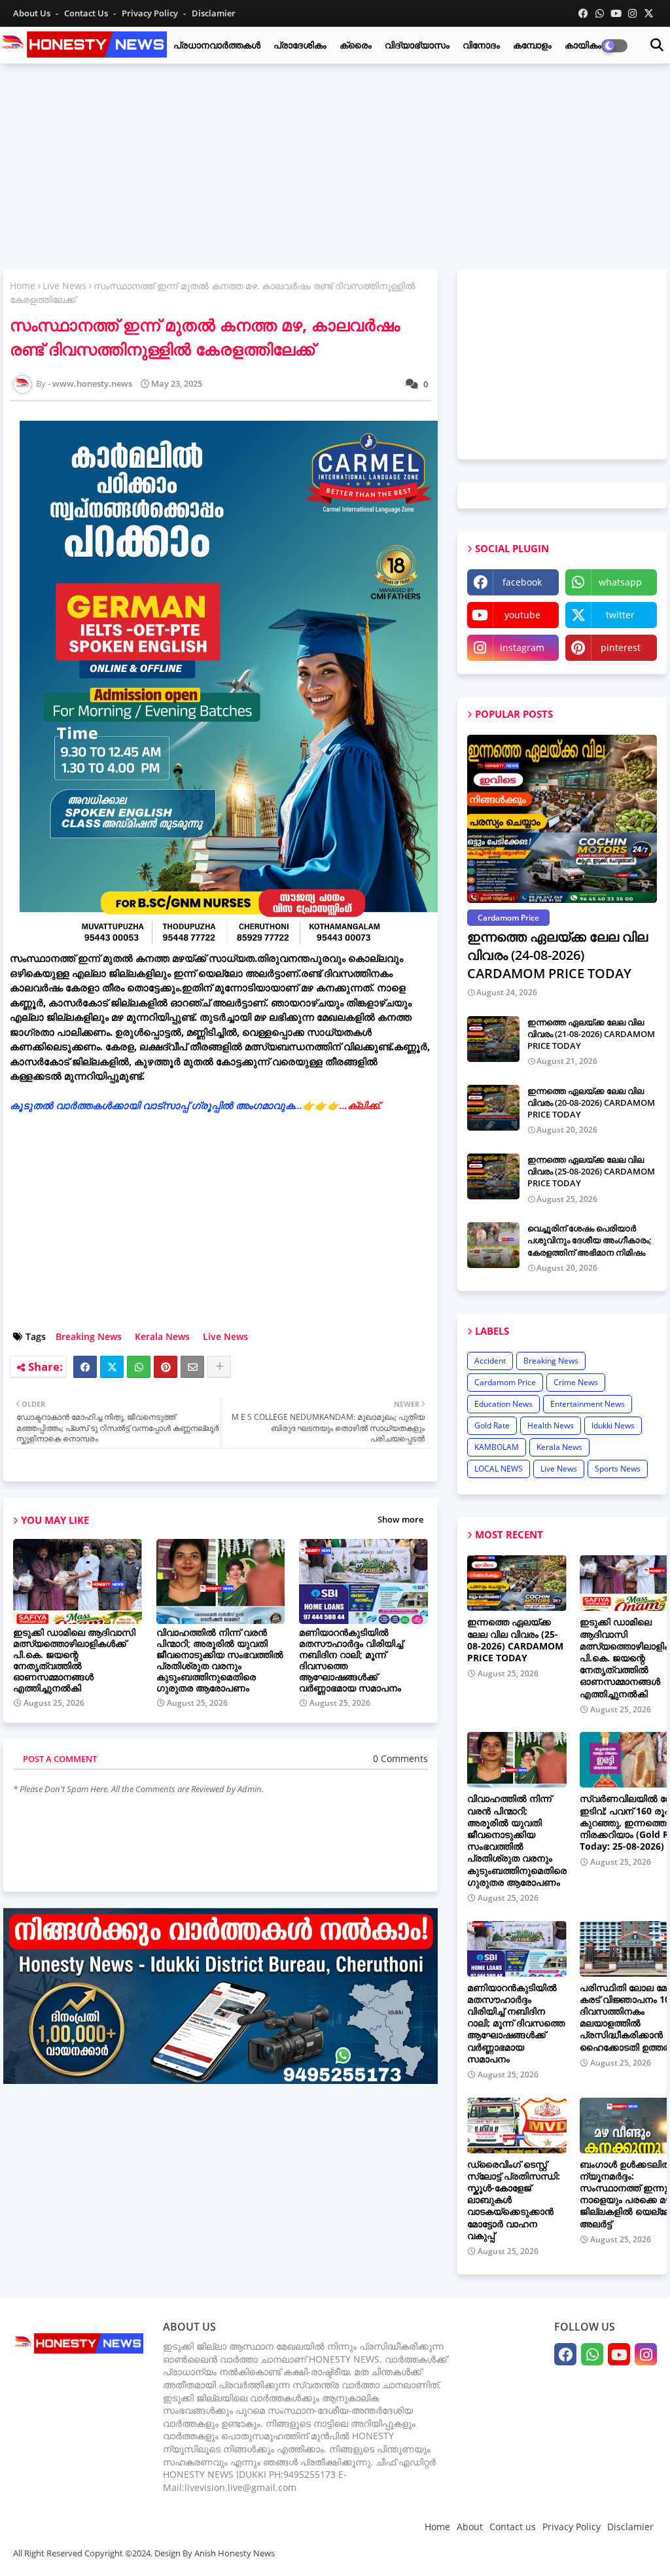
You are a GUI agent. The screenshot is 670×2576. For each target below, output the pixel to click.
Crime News (576, 1382)
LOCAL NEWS (499, 1469)
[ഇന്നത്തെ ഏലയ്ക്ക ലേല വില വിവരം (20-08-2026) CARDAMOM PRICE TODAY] (493, 1108)
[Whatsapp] (139, 1367)
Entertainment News (588, 1404)
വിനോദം (481, 45)
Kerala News (162, 1336)
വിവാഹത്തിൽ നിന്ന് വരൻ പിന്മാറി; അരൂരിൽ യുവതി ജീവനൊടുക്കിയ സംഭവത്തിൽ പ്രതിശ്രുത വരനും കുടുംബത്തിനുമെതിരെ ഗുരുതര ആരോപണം (220, 1660)
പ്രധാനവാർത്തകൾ (217, 45)
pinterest (621, 647)
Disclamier (214, 13)
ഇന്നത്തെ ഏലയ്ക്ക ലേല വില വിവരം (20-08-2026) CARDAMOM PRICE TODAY (591, 1103)
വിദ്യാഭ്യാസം (417, 45)
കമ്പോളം (532, 45)
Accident (490, 1361)
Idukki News (613, 1425)
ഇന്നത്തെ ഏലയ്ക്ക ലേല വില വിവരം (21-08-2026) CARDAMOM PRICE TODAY (591, 1034)
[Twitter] (112, 1367)
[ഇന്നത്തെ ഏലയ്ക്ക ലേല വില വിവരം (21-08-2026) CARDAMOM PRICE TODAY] (493, 1039)
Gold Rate (492, 1425)
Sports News (618, 1469)
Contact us (87, 13)
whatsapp (620, 582)
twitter (620, 615)
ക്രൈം (356, 45)
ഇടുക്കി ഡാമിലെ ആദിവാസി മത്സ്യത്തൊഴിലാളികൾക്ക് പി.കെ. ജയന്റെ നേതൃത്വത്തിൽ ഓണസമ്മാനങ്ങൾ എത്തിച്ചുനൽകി (74, 1660)
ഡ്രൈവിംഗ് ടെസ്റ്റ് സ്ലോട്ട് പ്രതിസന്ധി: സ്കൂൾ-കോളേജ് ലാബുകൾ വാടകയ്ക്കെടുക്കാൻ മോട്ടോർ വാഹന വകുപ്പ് (514, 2200)
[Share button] (219, 1367)
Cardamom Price (505, 1382)
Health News (551, 1425)
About (470, 2527)
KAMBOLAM (497, 1447)
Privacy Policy (151, 13)
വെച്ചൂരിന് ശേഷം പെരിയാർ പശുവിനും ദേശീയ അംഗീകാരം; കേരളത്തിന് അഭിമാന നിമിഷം (590, 1240)
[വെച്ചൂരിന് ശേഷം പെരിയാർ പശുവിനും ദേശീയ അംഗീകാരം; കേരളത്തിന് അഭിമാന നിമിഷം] (493, 1245)
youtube (522, 615)
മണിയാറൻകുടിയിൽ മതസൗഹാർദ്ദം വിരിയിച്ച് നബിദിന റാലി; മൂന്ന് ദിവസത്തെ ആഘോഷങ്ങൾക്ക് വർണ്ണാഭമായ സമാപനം (351, 1660)
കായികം (583, 45)
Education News (503, 1404)
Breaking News (89, 1336)
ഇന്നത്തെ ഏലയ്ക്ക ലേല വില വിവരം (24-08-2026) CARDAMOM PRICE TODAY (557, 955)
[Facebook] (85, 1367)
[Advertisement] (335, 168)
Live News (64, 286)
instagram (522, 647)
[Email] (192, 1367)
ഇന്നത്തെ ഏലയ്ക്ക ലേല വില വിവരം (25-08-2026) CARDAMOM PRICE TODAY (591, 1171)
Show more (400, 1519)
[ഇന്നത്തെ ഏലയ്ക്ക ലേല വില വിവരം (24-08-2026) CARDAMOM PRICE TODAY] (562, 819)
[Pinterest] (166, 1367)
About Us (33, 13)
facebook (522, 582)
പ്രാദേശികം (300, 45)
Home (23, 286)
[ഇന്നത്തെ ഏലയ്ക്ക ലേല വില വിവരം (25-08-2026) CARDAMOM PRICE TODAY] (493, 1176)
